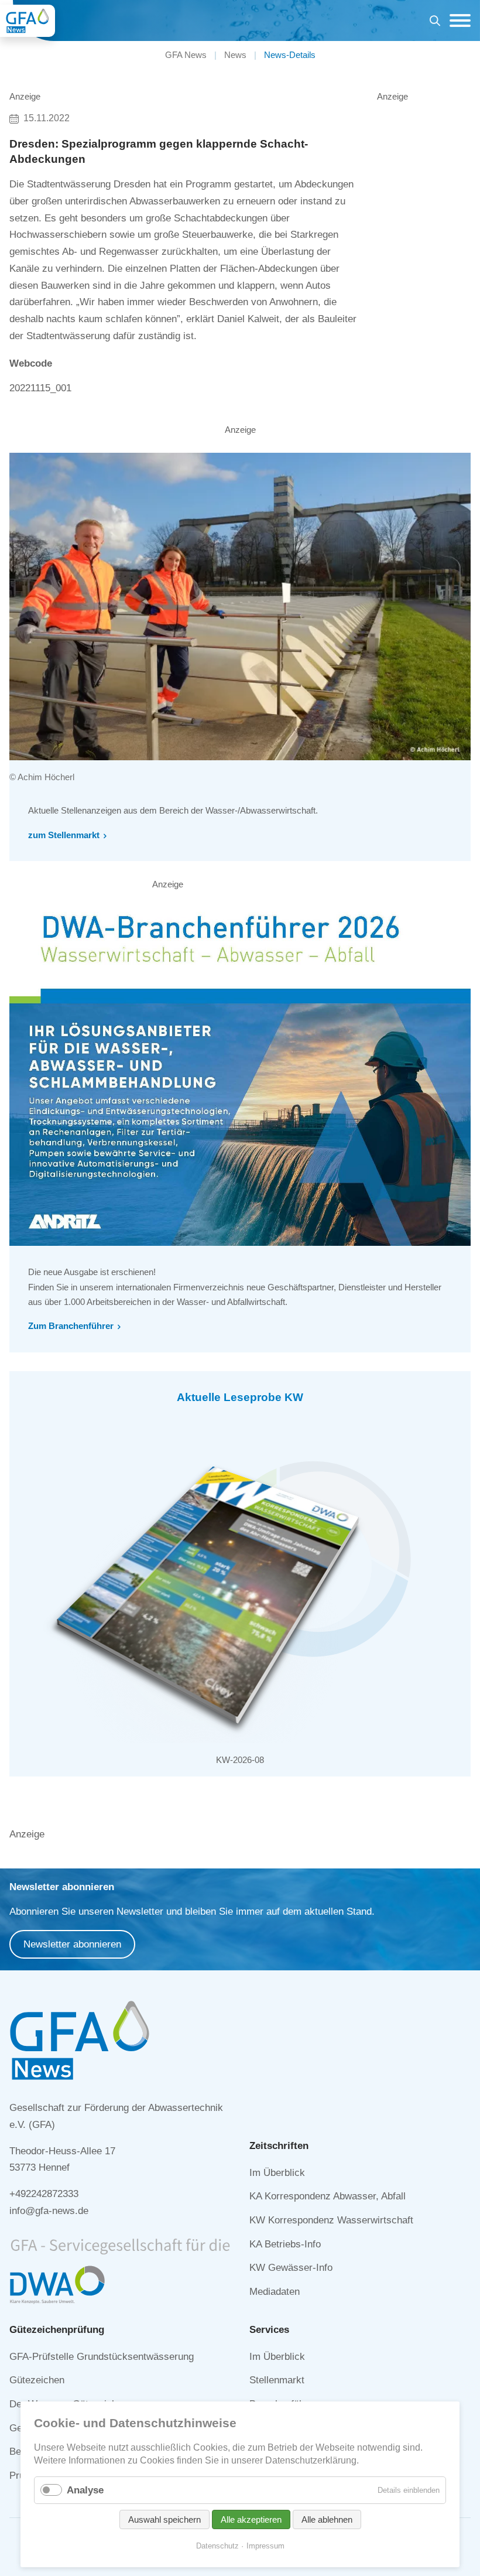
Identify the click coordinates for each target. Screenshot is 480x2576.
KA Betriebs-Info (285, 2244)
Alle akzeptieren (251, 2519)
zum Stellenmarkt (64, 835)
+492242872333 (44, 2194)
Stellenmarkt (277, 2380)
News (235, 55)
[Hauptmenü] (457, 21)
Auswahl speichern (164, 2519)
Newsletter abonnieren (72, 1944)
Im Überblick (277, 2173)
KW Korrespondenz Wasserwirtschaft (331, 2220)
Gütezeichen (37, 2380)
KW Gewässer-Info (291, 2268)
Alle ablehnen (327, 2519)
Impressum (265, 2546)
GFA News (186, 55)
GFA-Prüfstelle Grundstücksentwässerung (102, 2357)
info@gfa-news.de (49, 2211)
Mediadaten (275, 2292)
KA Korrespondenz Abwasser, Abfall (328, 2196)
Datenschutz (217, 2546)
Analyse (85, 2490)
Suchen (435, 23)
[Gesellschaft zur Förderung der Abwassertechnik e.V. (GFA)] (28, 21)
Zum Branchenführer (71, 1326)
